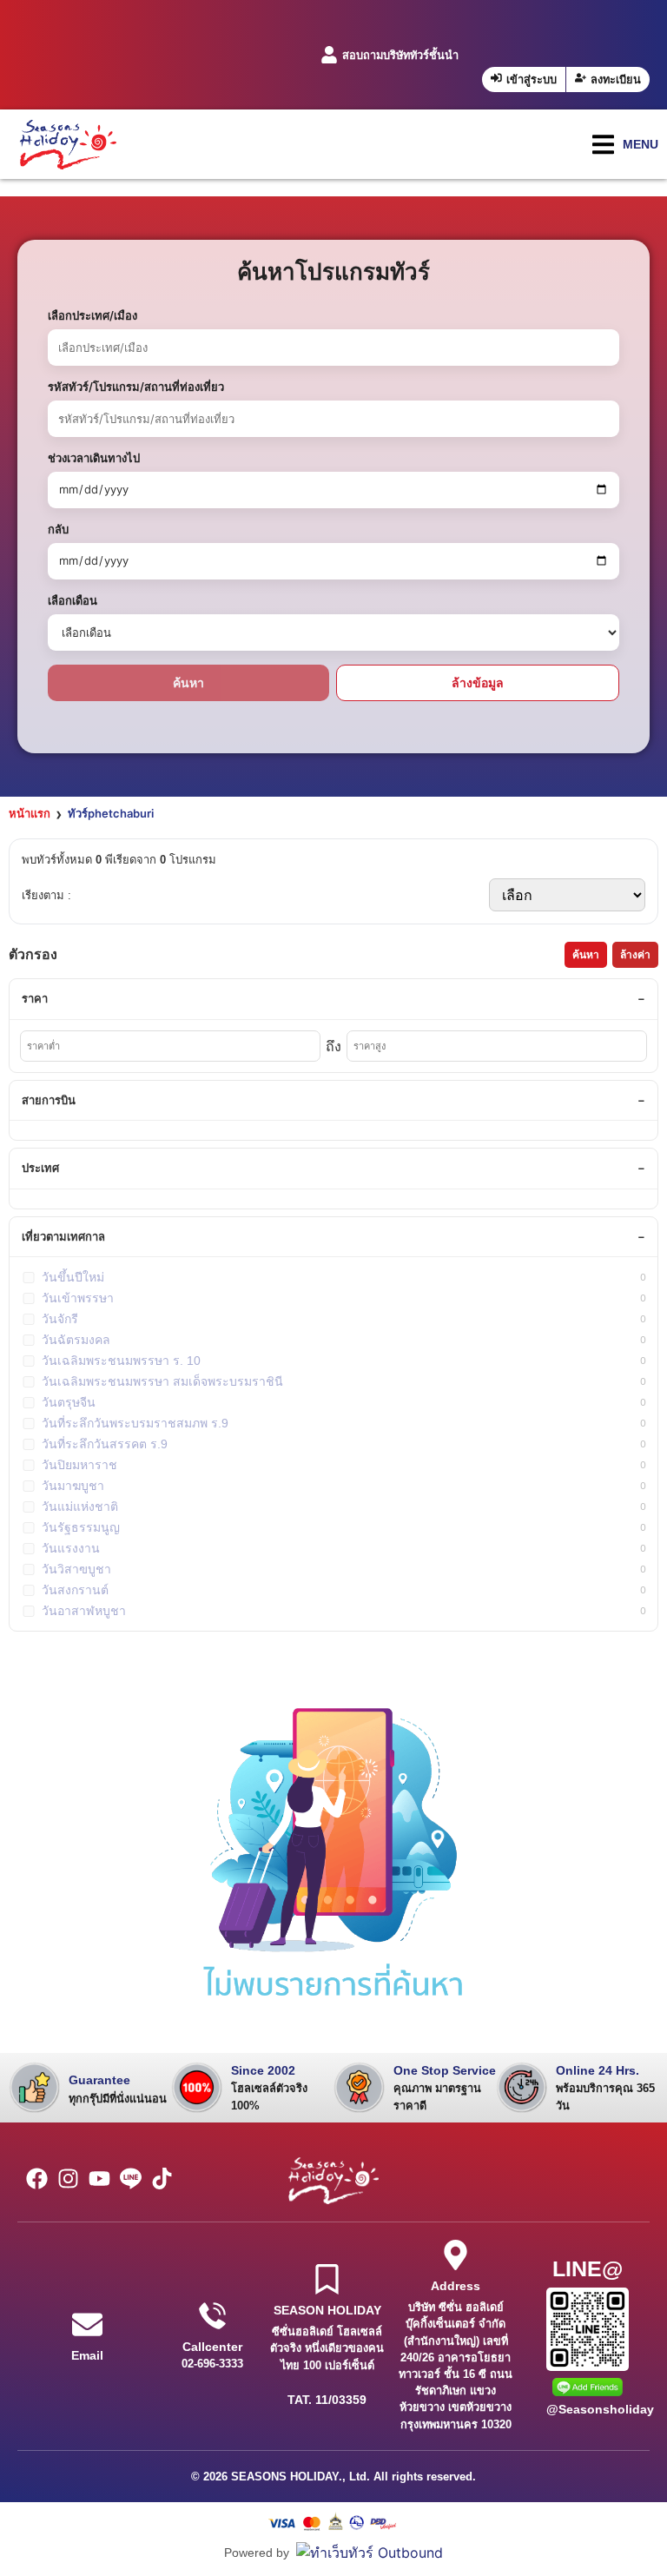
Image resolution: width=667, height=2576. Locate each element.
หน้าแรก (30, 813)
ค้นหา (188, 682)
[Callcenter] (212, 2316)
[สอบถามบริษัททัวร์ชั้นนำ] (329, 55)
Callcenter (212, 2347)
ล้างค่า (635, 955)
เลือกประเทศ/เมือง (92, 315)
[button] (625, 145)
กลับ (58, 529)
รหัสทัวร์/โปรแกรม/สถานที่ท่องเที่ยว (136, 387)
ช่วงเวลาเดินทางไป (94, 458)
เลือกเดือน (73, 600)
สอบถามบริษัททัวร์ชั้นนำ (400, 55)
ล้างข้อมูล (478, 682)
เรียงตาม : (46, 895)
